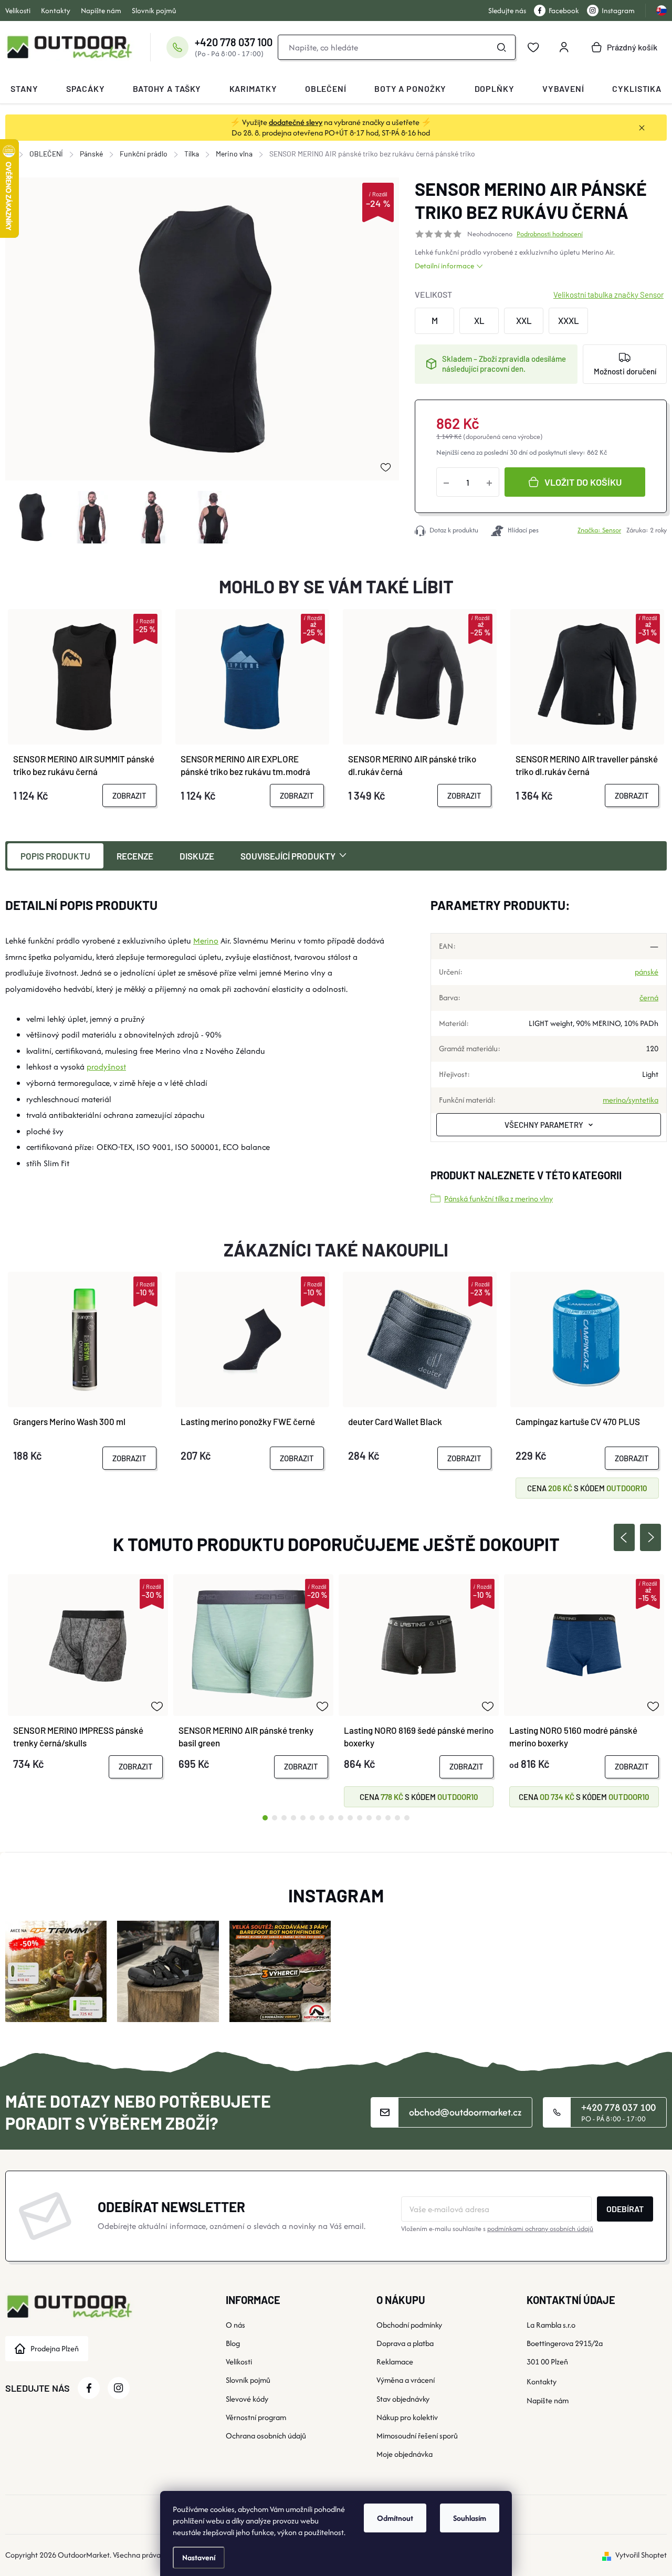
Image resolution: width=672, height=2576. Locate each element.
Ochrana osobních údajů (266, 2436)
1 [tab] (265, 1818)
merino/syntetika (631, 1100)
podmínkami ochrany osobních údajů (540, 2229)
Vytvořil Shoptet (641, 2555)
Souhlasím (470, 2518)
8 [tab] (331, 1818)
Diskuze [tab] (197, 856)
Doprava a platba (405, 2343)
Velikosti (18, 11)
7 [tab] (322, 1818)
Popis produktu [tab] (55, 856)
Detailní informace (444, 266)
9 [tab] (341, 1818)
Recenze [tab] (135, 856)
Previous (624, 1537)
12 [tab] (369, 1818)
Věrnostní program (256, 2417)
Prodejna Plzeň (55, 2348)
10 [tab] (350, 1818)
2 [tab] (275, 1818)
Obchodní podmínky (409, 2325)
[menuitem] (24, 89)
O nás (235, 2325)
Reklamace (395, 2362)
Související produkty (288, 856)
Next (650, 1537)
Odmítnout (395, 2518)
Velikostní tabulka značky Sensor (608, 295)
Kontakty (56, 11)
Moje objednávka (405, 2454)
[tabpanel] (88, 1690)
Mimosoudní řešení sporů (417, 2436)
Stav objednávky (403, 2399)
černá (649, 997)
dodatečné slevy (296, 122)
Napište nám (101, 11)
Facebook (564, 11)
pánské (647, 972)
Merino (593, 252)
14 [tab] (388, 1818)
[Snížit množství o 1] (446, 482)
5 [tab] (303, 1818)
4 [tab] (293, 1818)
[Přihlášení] (564, 47)
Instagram (618, 11)
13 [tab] (379, 1818)
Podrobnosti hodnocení (550, 234)
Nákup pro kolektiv (407, 2417)
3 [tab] (284, 1818)
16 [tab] (407, 1818)
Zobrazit (129, 795)
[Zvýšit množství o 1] (489, 482)
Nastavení (199, 2557)
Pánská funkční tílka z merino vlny (498, 1198)
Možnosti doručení (625, 371)
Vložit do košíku (583, 482)
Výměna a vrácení (406, 2380)
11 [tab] (360, 1818)
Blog (233, 2343)
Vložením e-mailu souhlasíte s (497, 2229)
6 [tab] (312, 1818)
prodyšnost (106, 1067)
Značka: (599, 530)
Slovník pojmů (154, 11)
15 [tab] (397, 1818)
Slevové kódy (247, 2399)
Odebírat (625, 2209)
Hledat (501, 47)
